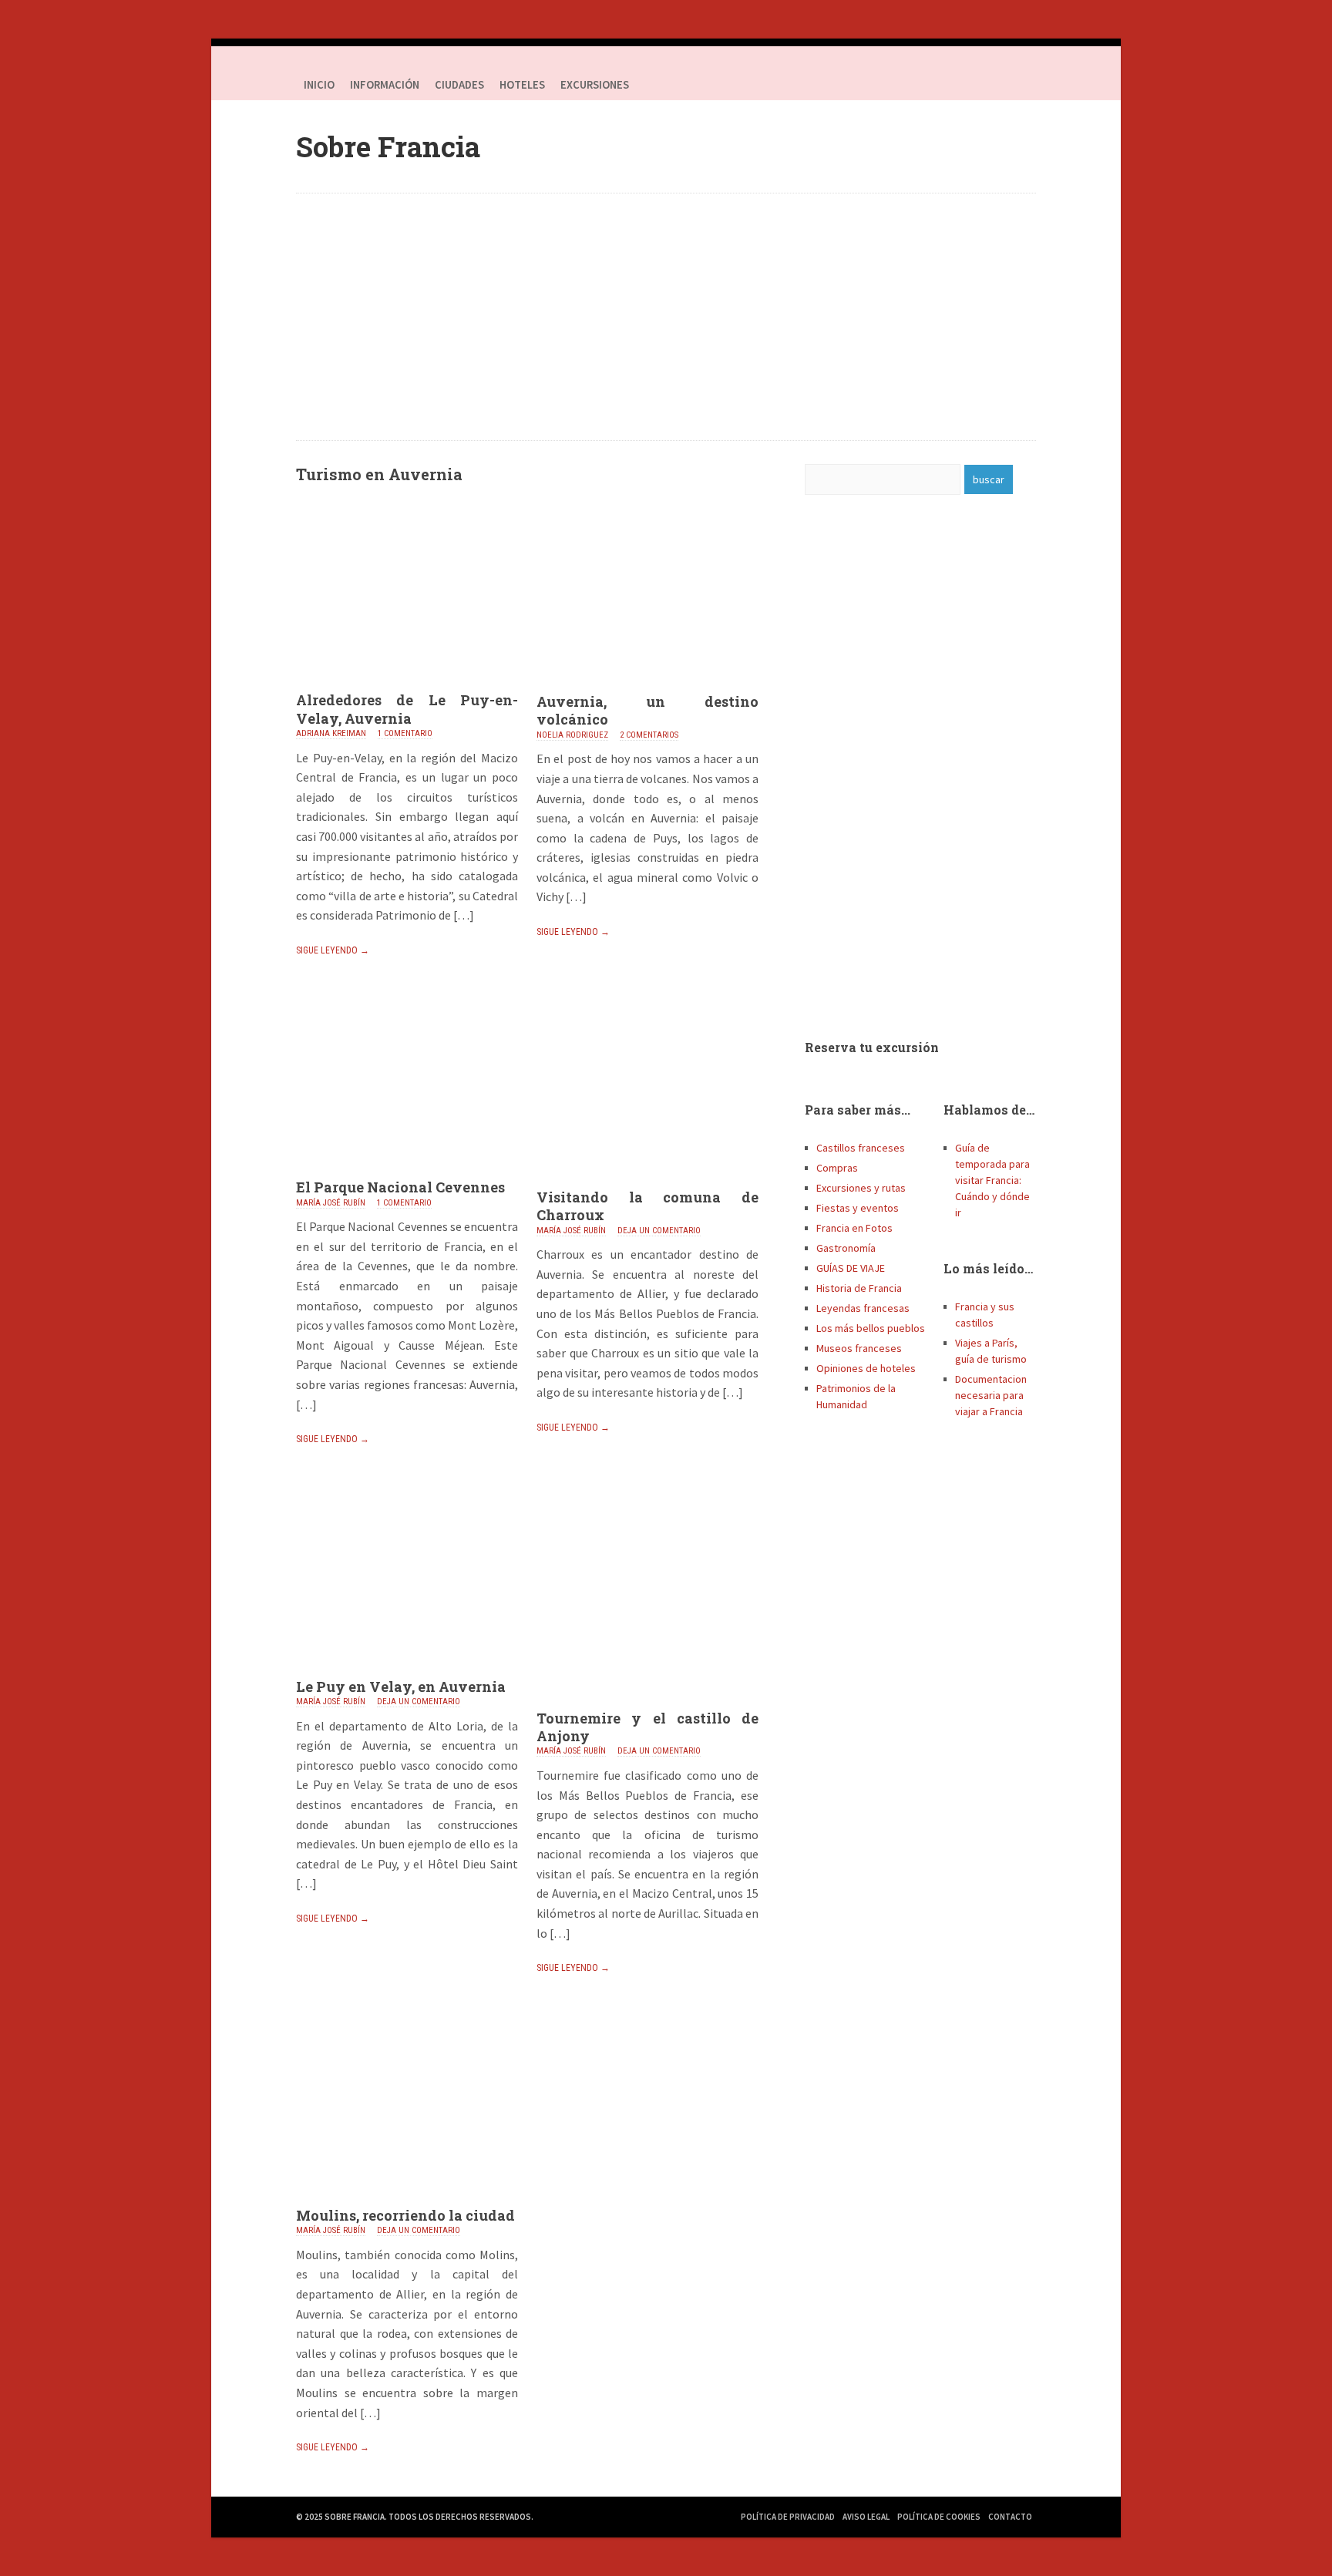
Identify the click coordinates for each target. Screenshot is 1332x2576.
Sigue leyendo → (333, 950)
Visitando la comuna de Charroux (647, 1206)
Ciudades (459, 85)
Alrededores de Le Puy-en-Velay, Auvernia (407, 709)
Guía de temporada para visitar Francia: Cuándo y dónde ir (992, 1180)
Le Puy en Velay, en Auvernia (401, 1687)
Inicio (319, 85)
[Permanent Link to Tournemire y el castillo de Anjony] (647, 1705)
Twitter (990, 85)
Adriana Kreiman (331, 733)
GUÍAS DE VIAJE (851, 1268)
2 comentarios (649, 735)
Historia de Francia (859, 1288)
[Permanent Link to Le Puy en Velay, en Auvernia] (407, 1673)
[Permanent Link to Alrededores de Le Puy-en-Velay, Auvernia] (407, 687)
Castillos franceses (861, 1148)
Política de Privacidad (788, 2517)
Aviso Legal (866, 2517)
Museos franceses (859, 1348)
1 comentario (405, 733)
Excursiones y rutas (861, 1188)
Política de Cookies (939, 2517)
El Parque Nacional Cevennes (400, 1187)
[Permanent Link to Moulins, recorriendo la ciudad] (407, 2202)
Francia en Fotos (854, 1228)
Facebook (959, 85)
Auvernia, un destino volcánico (647, 710)
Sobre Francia (388, 146)
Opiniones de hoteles (866, 1368)
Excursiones (595, 85)
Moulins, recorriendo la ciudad (405, 2215)
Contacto (1010, 2517)
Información (385, 85)
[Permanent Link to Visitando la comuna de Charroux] (647, 1184)
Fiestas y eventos (858, 1208)
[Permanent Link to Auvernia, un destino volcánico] (647, 688)
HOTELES (522, 85)
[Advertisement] (666, 317)
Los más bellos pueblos (871, 1328)
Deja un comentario (659, 1231)
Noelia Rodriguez (572, 735)
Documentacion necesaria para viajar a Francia (991, 1395)
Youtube (1021, 85)
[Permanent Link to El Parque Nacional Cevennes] (407, 1174)
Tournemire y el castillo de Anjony (647, 1727)
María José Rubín (331, 1203)
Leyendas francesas (863, 1308)
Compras (837, 1168)
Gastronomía (846, 1248)
